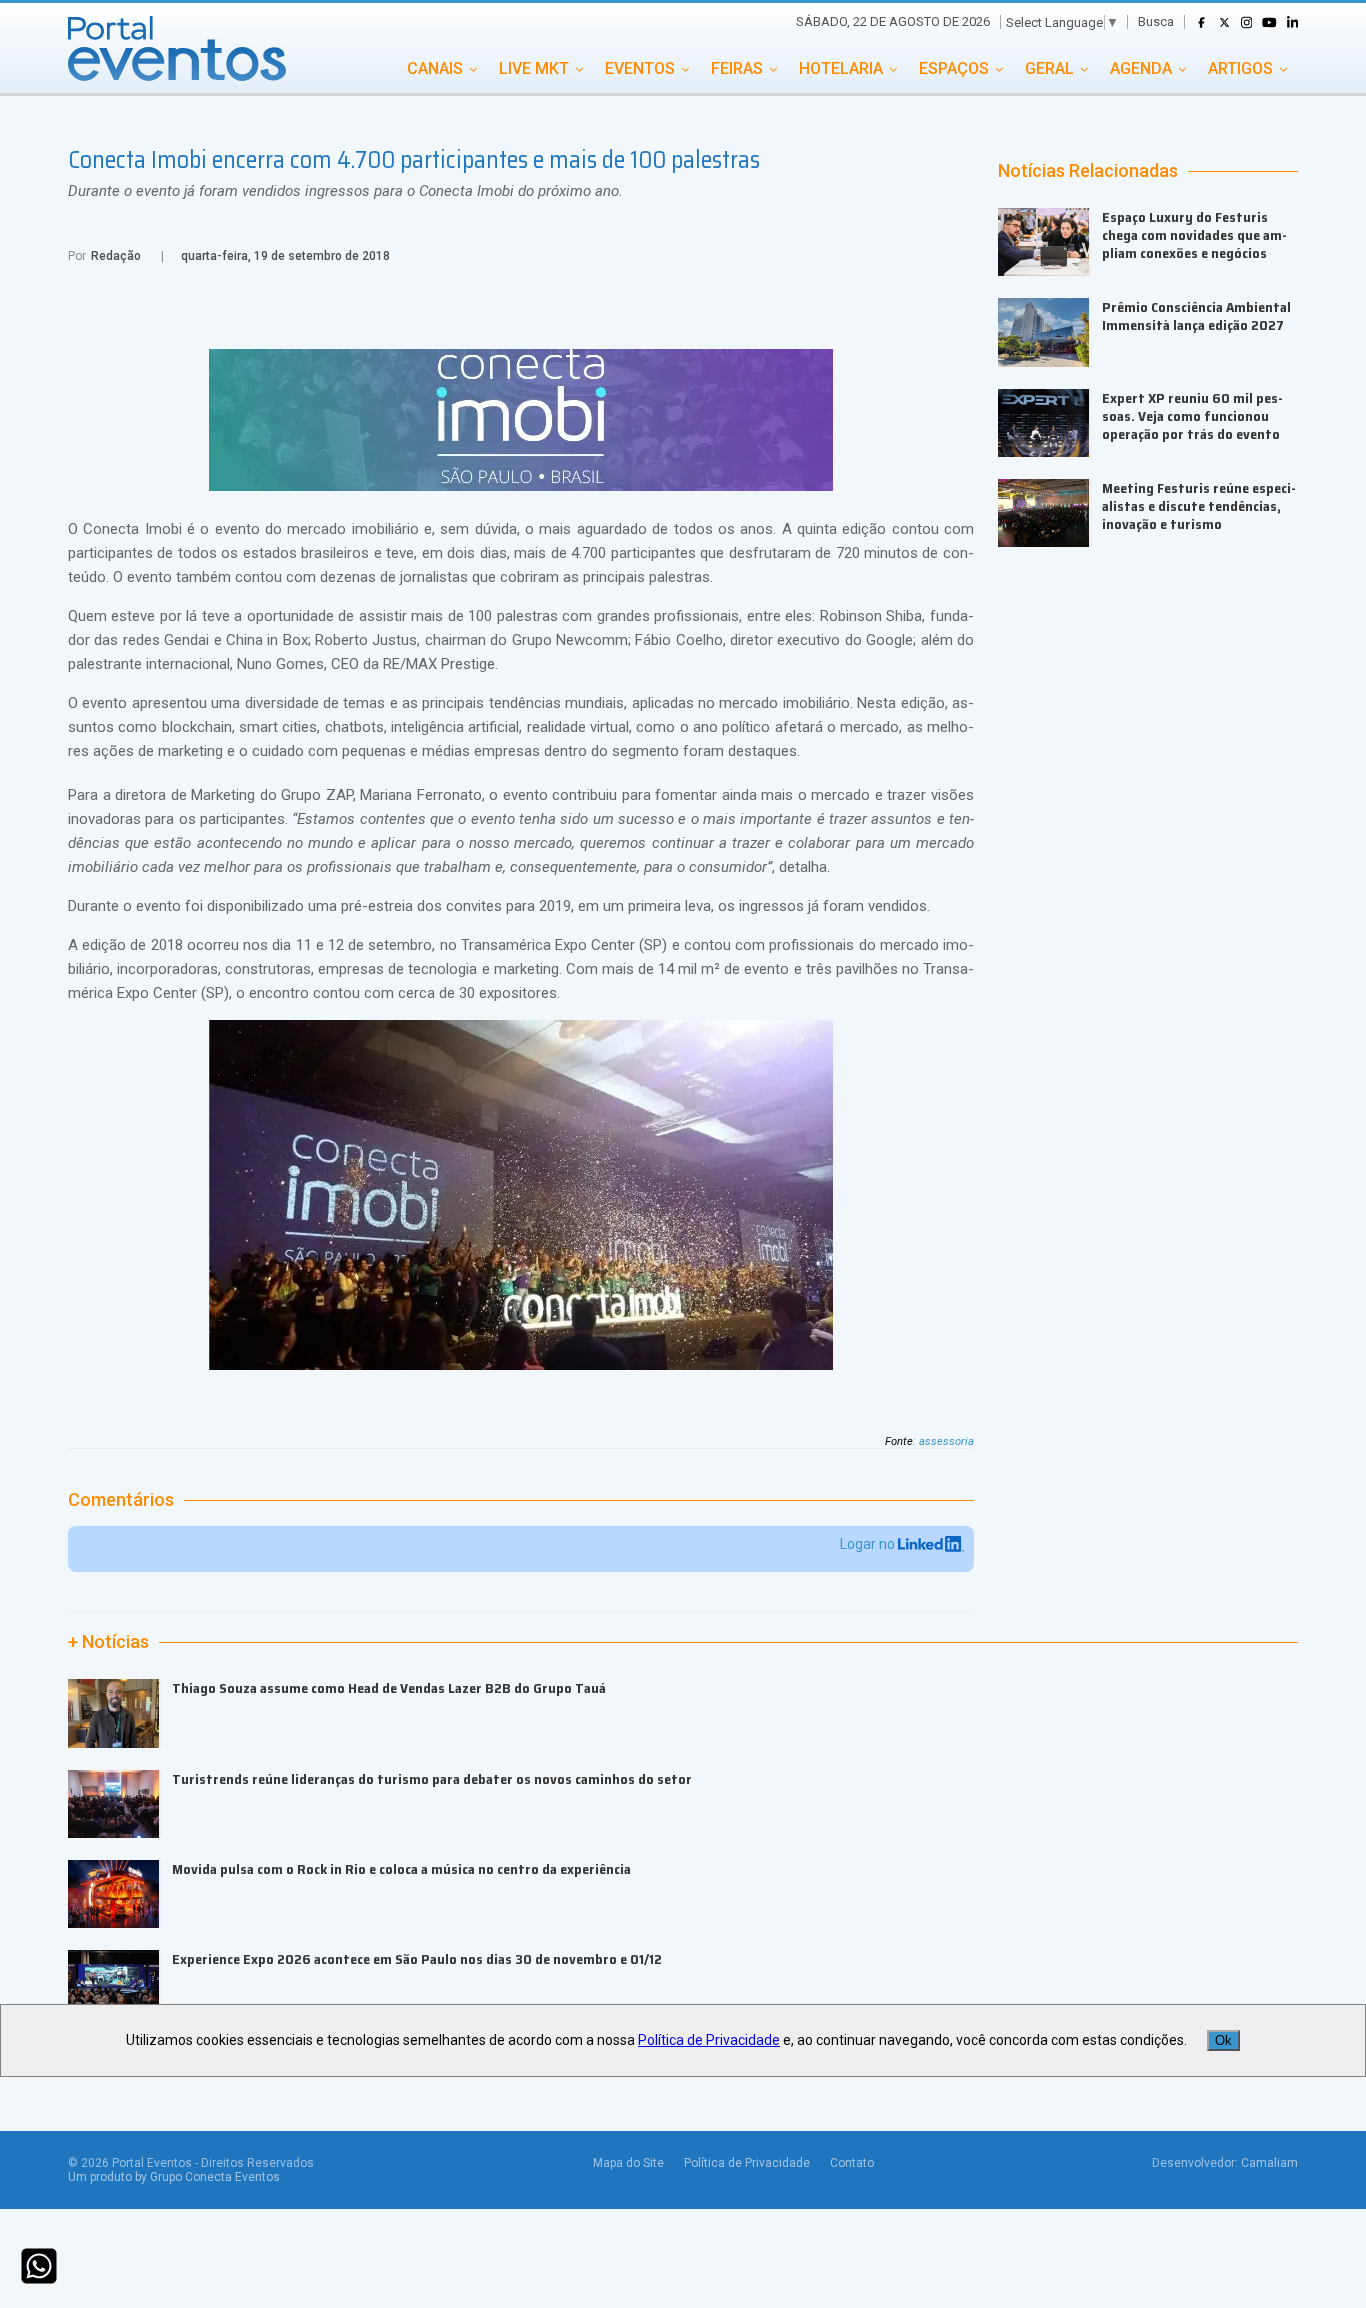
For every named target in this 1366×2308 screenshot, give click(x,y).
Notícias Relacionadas (1088, 171)
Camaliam (1269, 2163)
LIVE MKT (534, 68)
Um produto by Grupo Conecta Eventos (174, 2177)
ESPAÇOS (954, 68)
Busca (1156, 21)
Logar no (869, 1544)
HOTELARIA (841, 68)
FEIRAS (737, 68)
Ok (1223, 2040)
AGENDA (1141, 68)
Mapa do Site (628, 2163)
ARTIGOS (1240, 68)
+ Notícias (108, 1642)
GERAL (1049, 68)
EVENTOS (640, 68)
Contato (852, 2163)
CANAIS (435, 68)
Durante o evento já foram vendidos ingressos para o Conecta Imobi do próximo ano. (345, 191)
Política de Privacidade (747, 2163)
